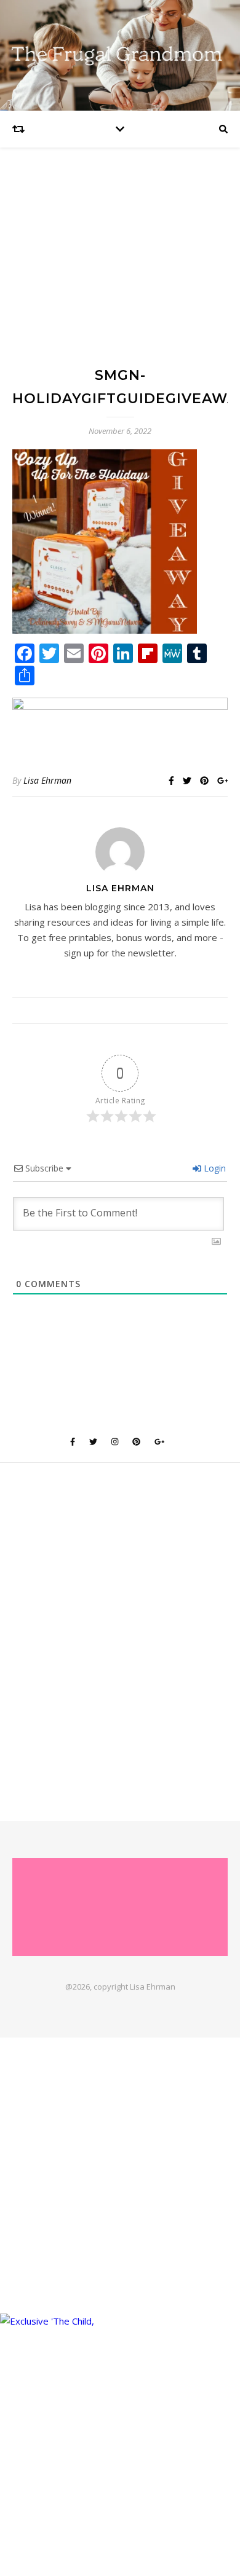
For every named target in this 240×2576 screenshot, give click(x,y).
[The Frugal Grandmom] (120, 1907)
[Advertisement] (120, 268)
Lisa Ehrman (47, 780)
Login (214, 1168)
